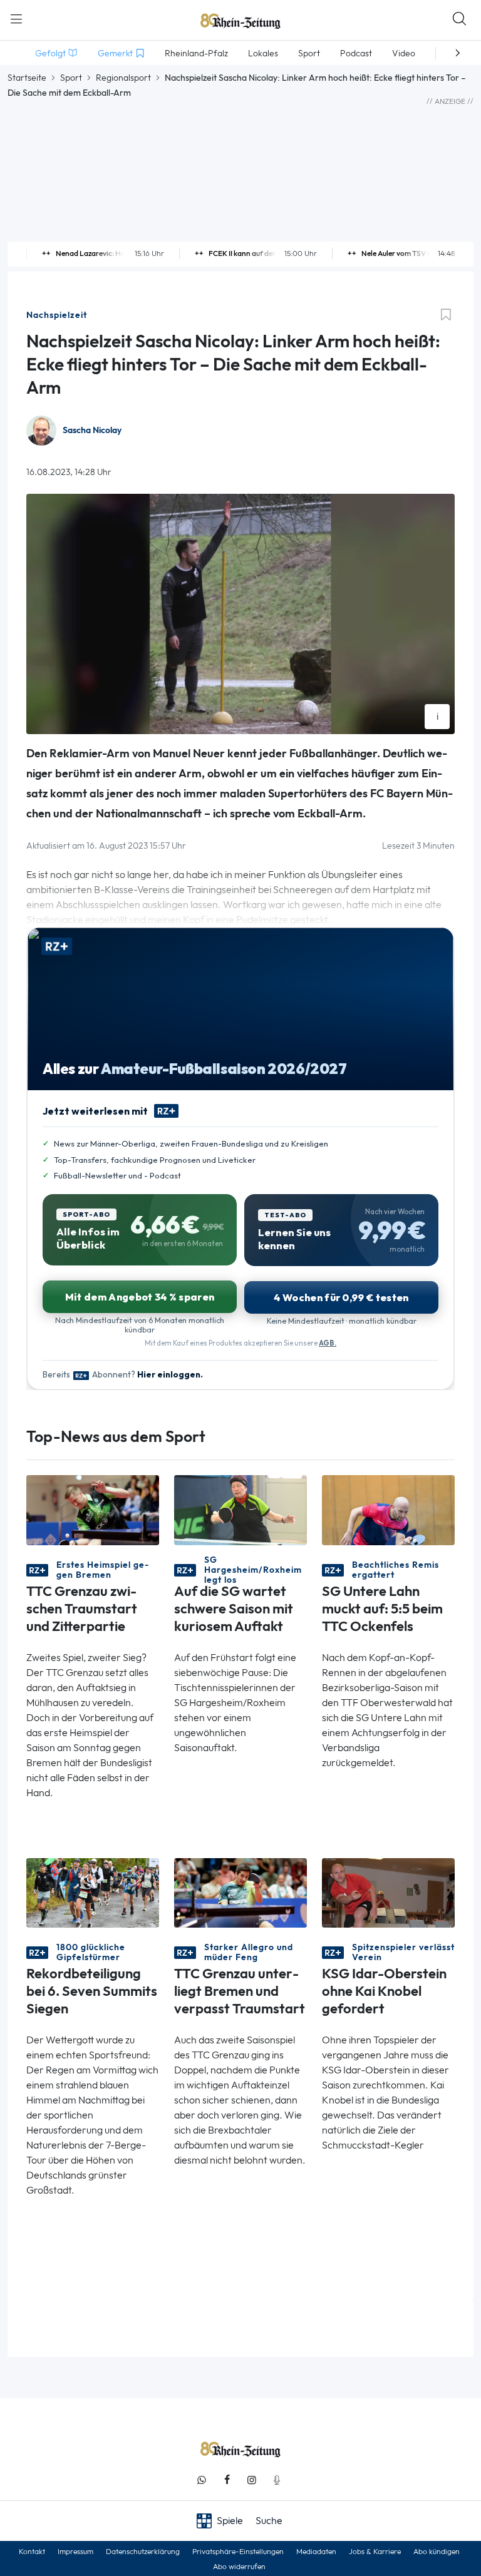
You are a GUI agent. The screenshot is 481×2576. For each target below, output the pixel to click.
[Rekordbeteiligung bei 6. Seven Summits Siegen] (93, 1892)
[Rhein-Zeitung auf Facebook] (227, 2480)
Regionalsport (123, 78)
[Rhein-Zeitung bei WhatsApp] (202, 2480)
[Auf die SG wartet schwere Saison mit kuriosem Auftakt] (240, 1509)
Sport (71, 78)
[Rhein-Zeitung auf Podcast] (277, 2480)
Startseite (27, 78)
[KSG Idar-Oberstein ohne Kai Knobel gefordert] (388, 1892)
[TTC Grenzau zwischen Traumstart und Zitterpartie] (93, 1509)
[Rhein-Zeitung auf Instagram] (252, 2480)
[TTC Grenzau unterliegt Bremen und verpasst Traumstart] (240, 1892)
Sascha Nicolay (92, 430)
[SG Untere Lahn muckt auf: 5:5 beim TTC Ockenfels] (388, 1509)
